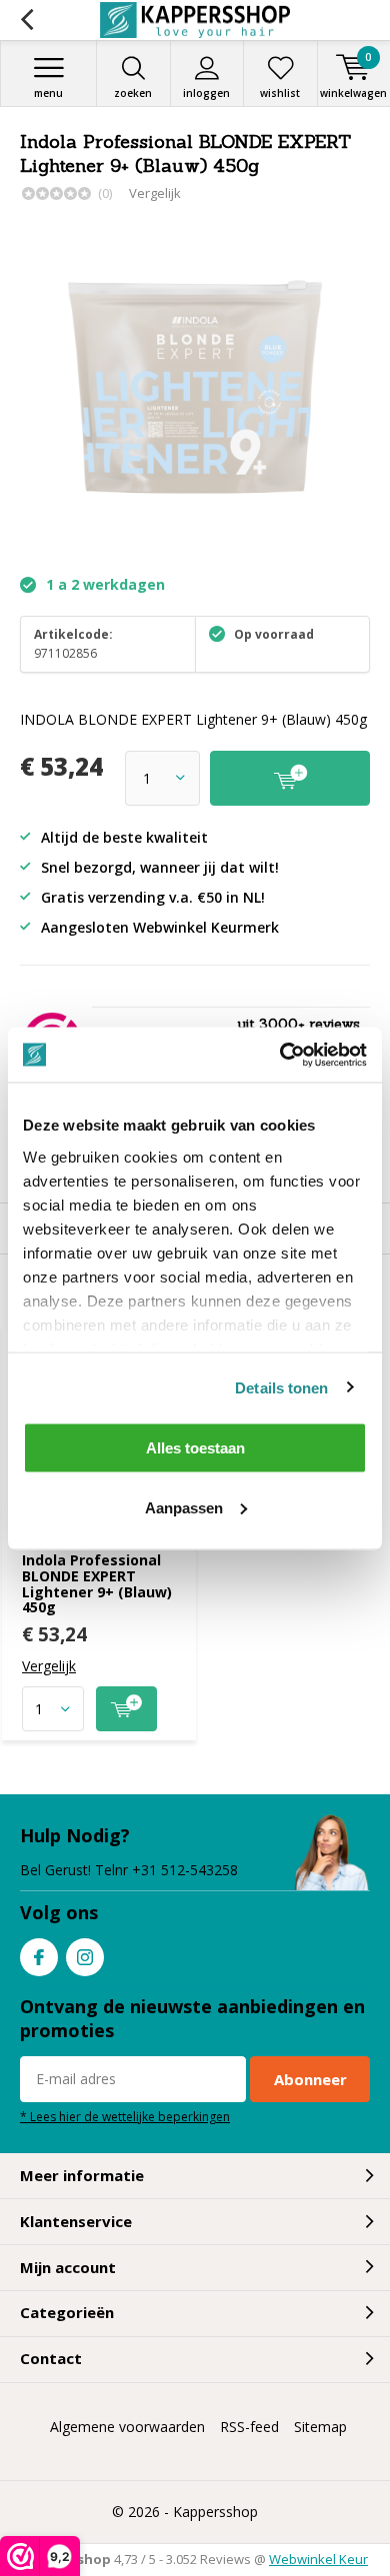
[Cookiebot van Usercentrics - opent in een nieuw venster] (280, 1055)
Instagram (85, 1957)
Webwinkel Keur (318, 2559)
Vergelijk (155, 193)
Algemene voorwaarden (127, 2427)
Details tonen (281, 1387)
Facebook (39, 1957)
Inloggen (206, 93)
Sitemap (320, 2427)
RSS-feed (249, 2427)
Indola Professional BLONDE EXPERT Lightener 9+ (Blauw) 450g (97, 1583)
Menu (48, 93)
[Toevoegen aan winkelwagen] (126, 1709)
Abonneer (310, 2079)
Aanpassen (184, 1507)
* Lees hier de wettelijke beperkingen (125, 2116)
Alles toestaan (195, 1448)
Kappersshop (215, 2512)
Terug (26, 20)
